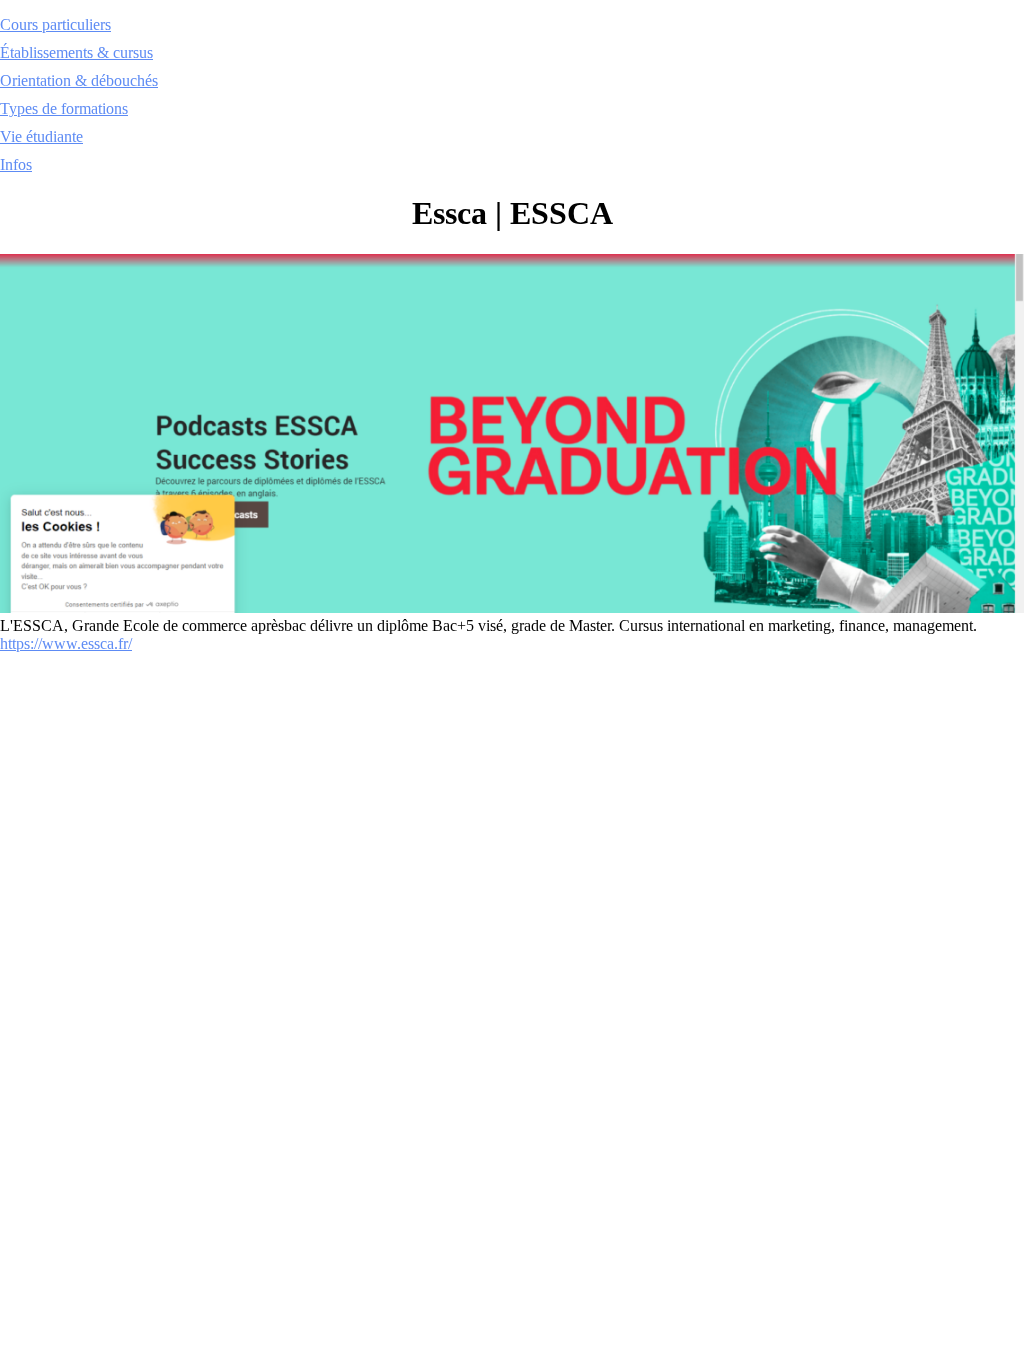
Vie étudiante (41, 136)
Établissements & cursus (76, 52)
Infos (16, 164)
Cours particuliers (55, 24)
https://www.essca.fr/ (66, 643)
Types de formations (64, 108)
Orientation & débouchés (79, 80)
